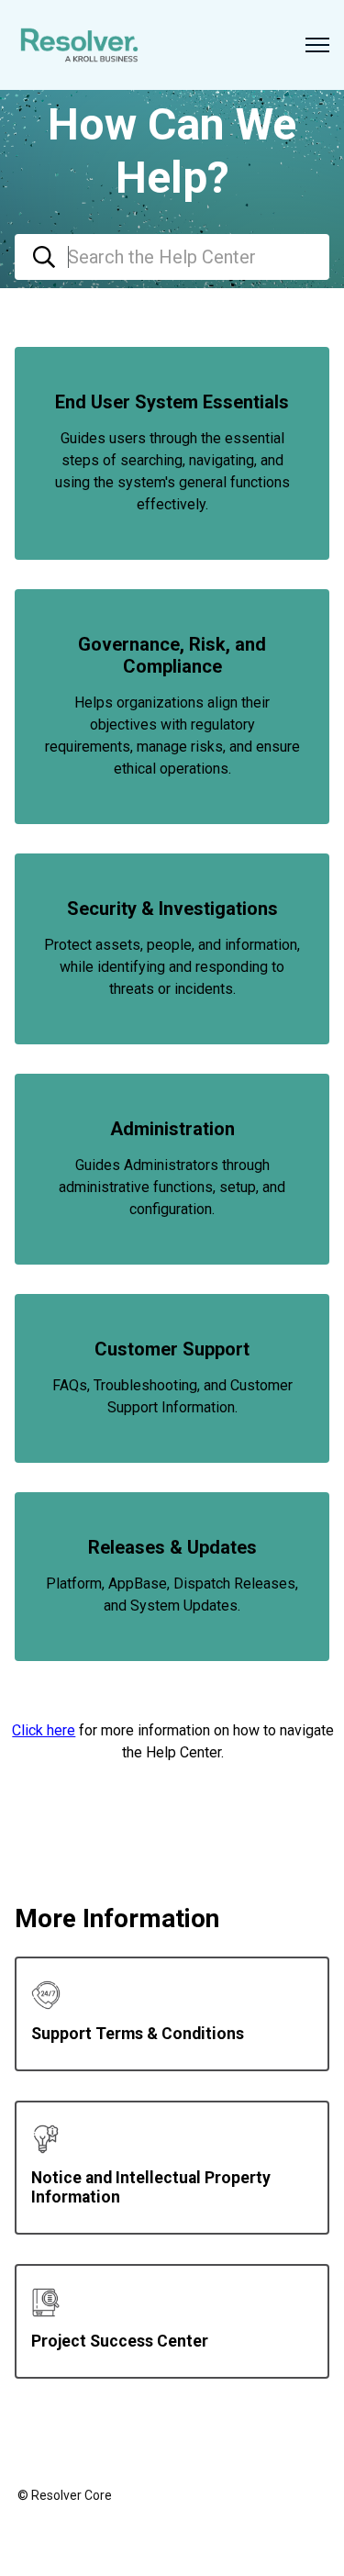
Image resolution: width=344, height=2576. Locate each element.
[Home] (79, 45)
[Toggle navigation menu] (317, 45)
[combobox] (172, 257)
